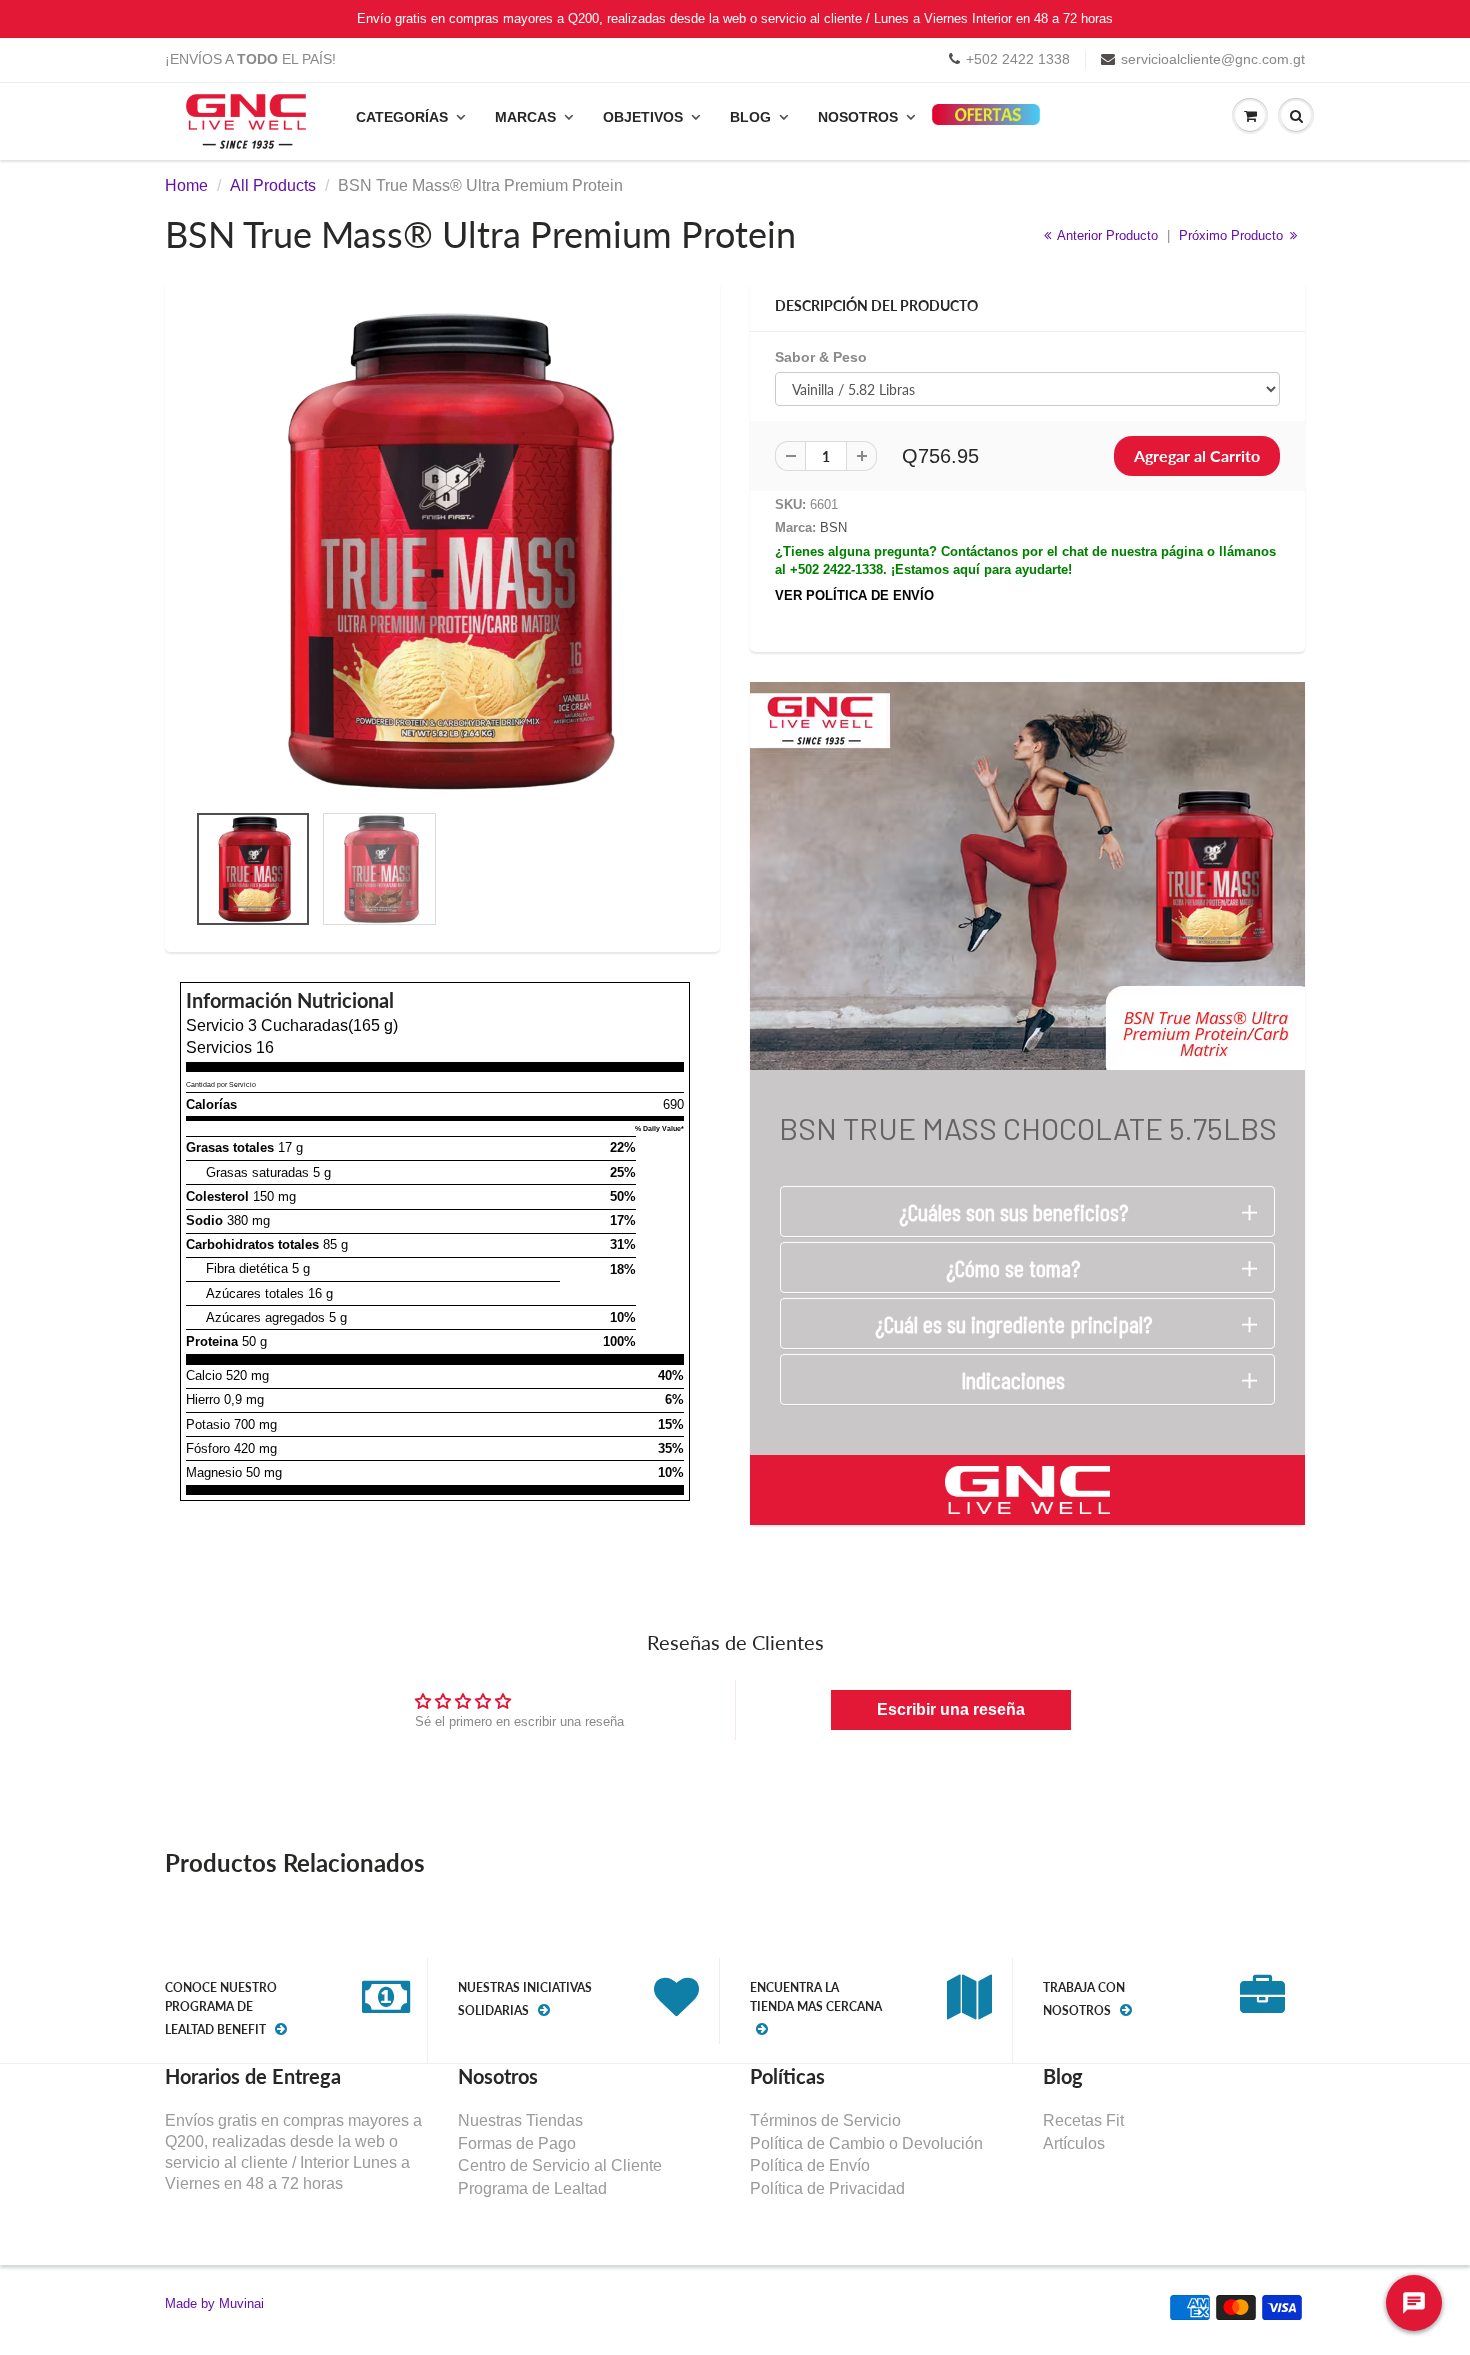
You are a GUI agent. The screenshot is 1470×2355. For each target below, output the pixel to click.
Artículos (1074, 2143)
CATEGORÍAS (402, 117)
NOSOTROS (858, 117)
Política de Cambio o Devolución (866, 2143)
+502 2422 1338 (1018, 59)
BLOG (750, 117)
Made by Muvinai (214, 2303)
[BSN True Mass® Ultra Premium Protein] (442, 551)
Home (186, 185)
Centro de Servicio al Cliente (560, 2165)
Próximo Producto (1233, 235)
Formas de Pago (517, 2143)
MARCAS (525, 117)
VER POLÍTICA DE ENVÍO (854, 595)
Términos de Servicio (825, 2120)
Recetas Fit (1083, 2120)
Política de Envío (810, 2165)
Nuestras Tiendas (520, 2120)
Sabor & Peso (821, 357)
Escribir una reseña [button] (951, 1709)
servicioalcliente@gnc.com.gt (1213, 59)
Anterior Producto (1106, 235)
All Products (273, 185)
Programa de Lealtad (532, 2188)
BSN (833, 527)
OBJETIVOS (643, 117)
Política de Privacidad (827, 2188)
